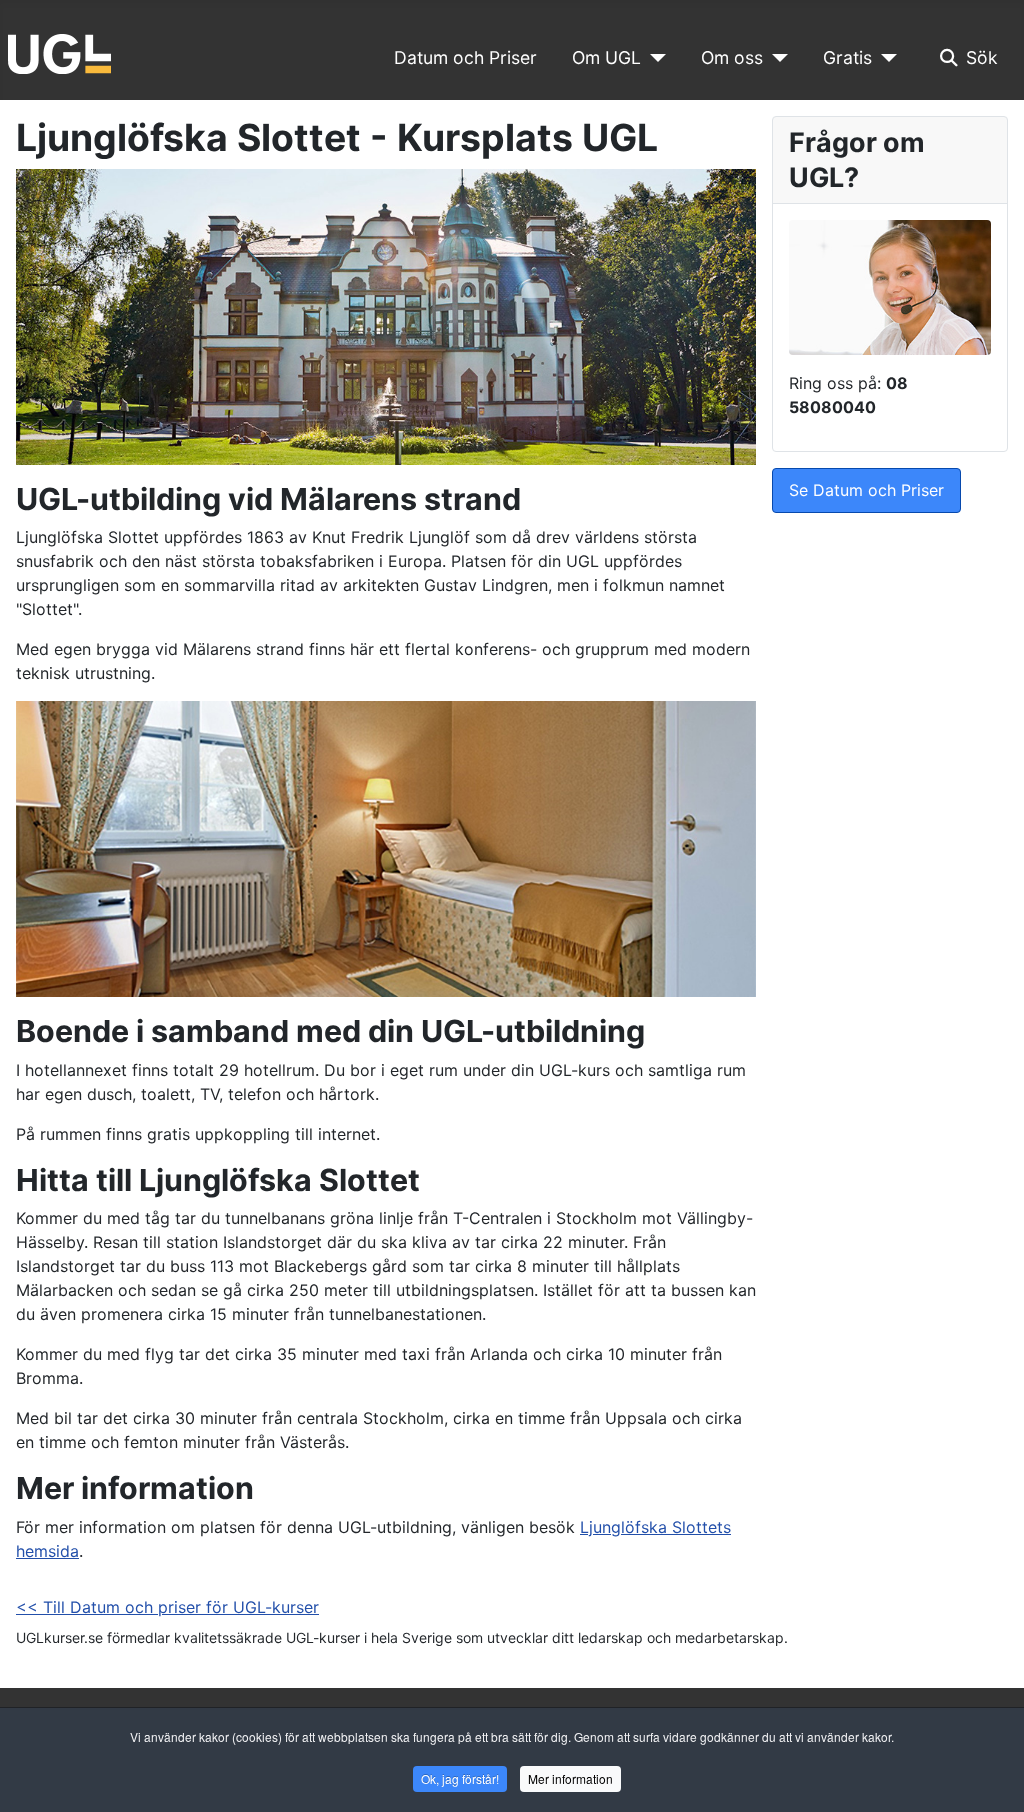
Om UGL (606, 57)
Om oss (732, 57)
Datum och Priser (465, 57)
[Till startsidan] (59, 52)
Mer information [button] (570, 1778)
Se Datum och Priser (866, 490)
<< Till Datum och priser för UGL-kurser (167, 1607)
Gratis (847, 57)
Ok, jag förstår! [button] (460, 1778)
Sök (982, 57)
